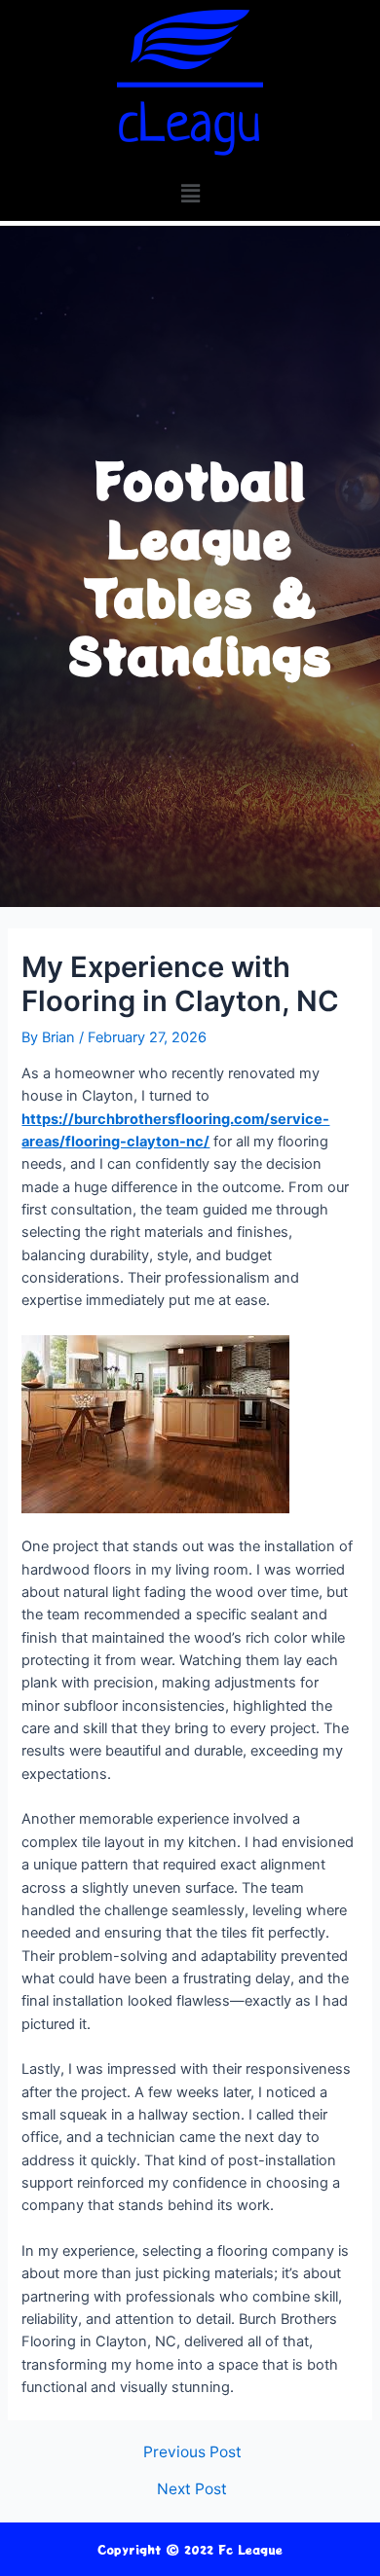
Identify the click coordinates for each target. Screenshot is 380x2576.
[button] (190, 193)
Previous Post (192, 2452)
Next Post (192, 2489)
